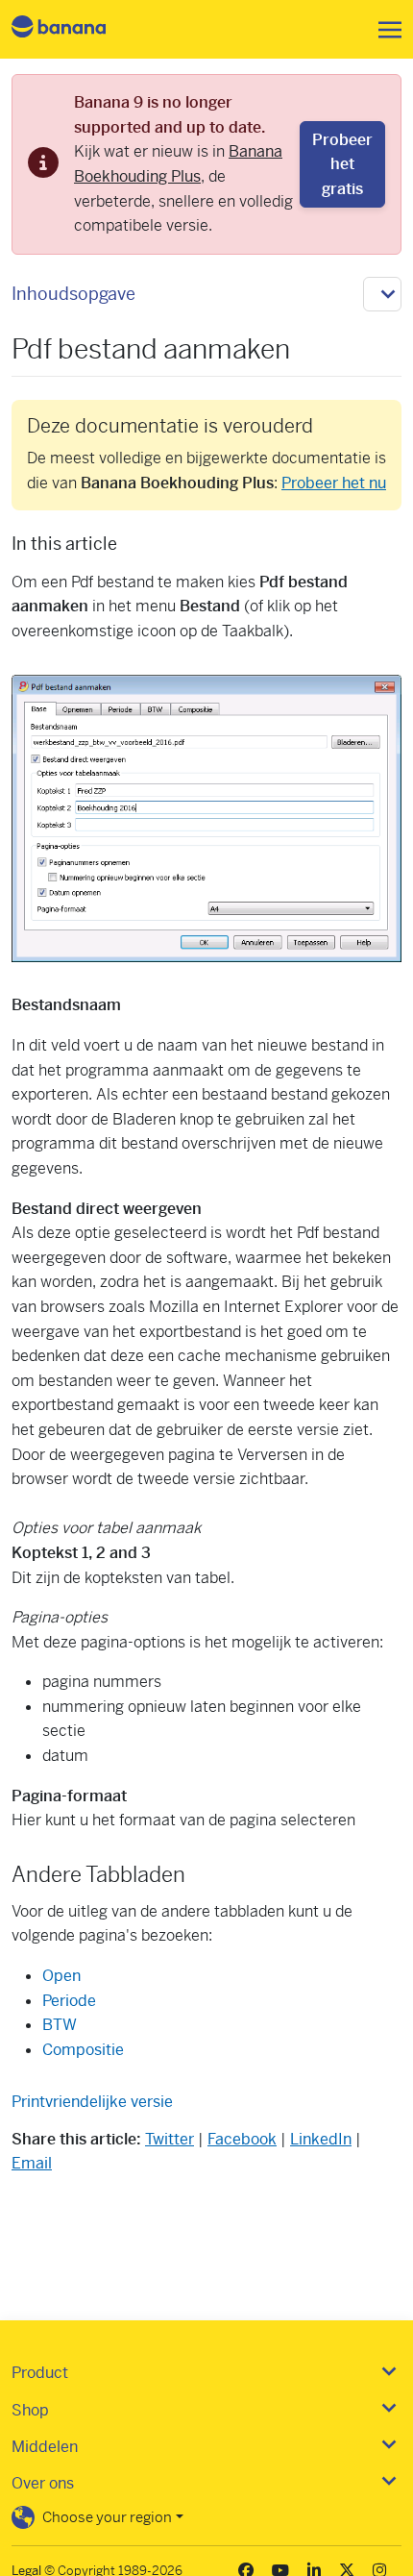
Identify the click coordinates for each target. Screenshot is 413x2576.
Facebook (242, 2139)
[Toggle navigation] (384, 30)
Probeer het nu (334, 483)
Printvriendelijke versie (92, 2102)
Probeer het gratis (342, 164)
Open (61, 1976)
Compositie (83, 2050)
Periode (69, 2001)
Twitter (170, 2139)
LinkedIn (321, 2139)
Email (32, 2163)
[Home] (75, 29)
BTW (60, 2025)
